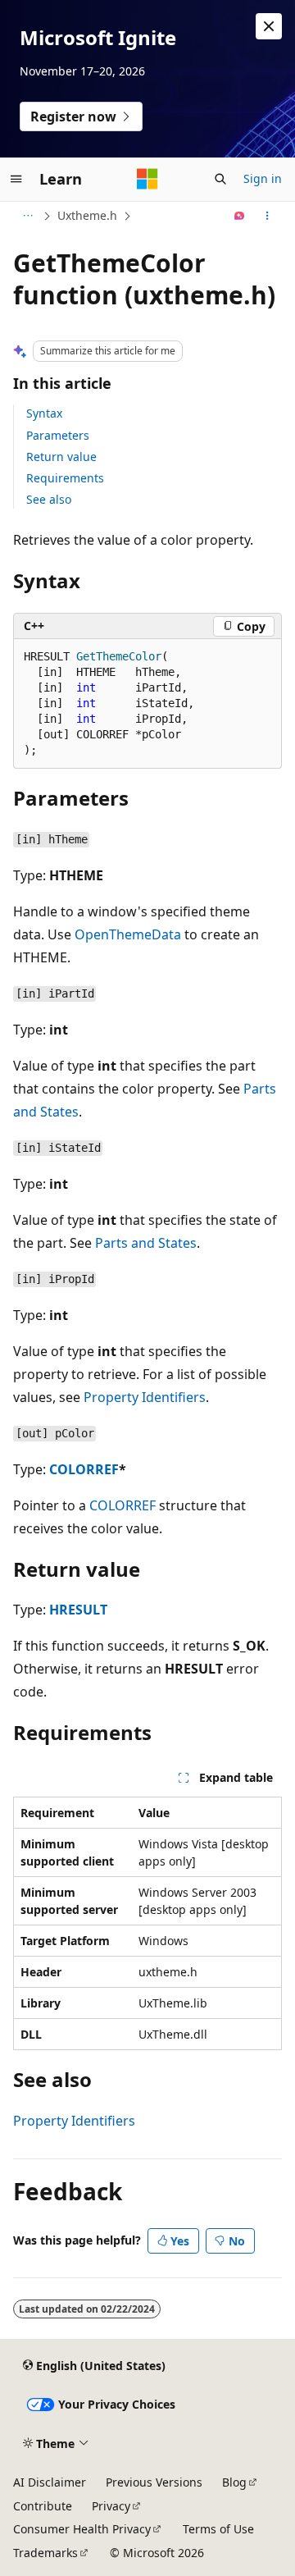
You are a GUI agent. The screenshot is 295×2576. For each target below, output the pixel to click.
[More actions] (268, 216)
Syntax (44, 413)
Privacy (111, 2506)
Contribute (43, 2506)
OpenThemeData (128, 934)
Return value (61, 457)
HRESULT (78, 1610)
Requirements (65, 478)
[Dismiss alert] (269, 26)
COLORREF (84, 1469)
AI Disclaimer (50, 2482)
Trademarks (45, 2553)
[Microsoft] (147, 179)
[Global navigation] (16, 179)
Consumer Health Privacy (82, 2529)
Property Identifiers (145, 1397)
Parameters (58, 435)
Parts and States (146, 1243)
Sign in (263, 178)
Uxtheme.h (87, 215)
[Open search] (220, 179)
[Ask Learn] (240, 216)
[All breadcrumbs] (27, 216)
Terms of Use (218, 2529)
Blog (234, 2482)
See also (49, 499)
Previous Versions (154, 2482)
